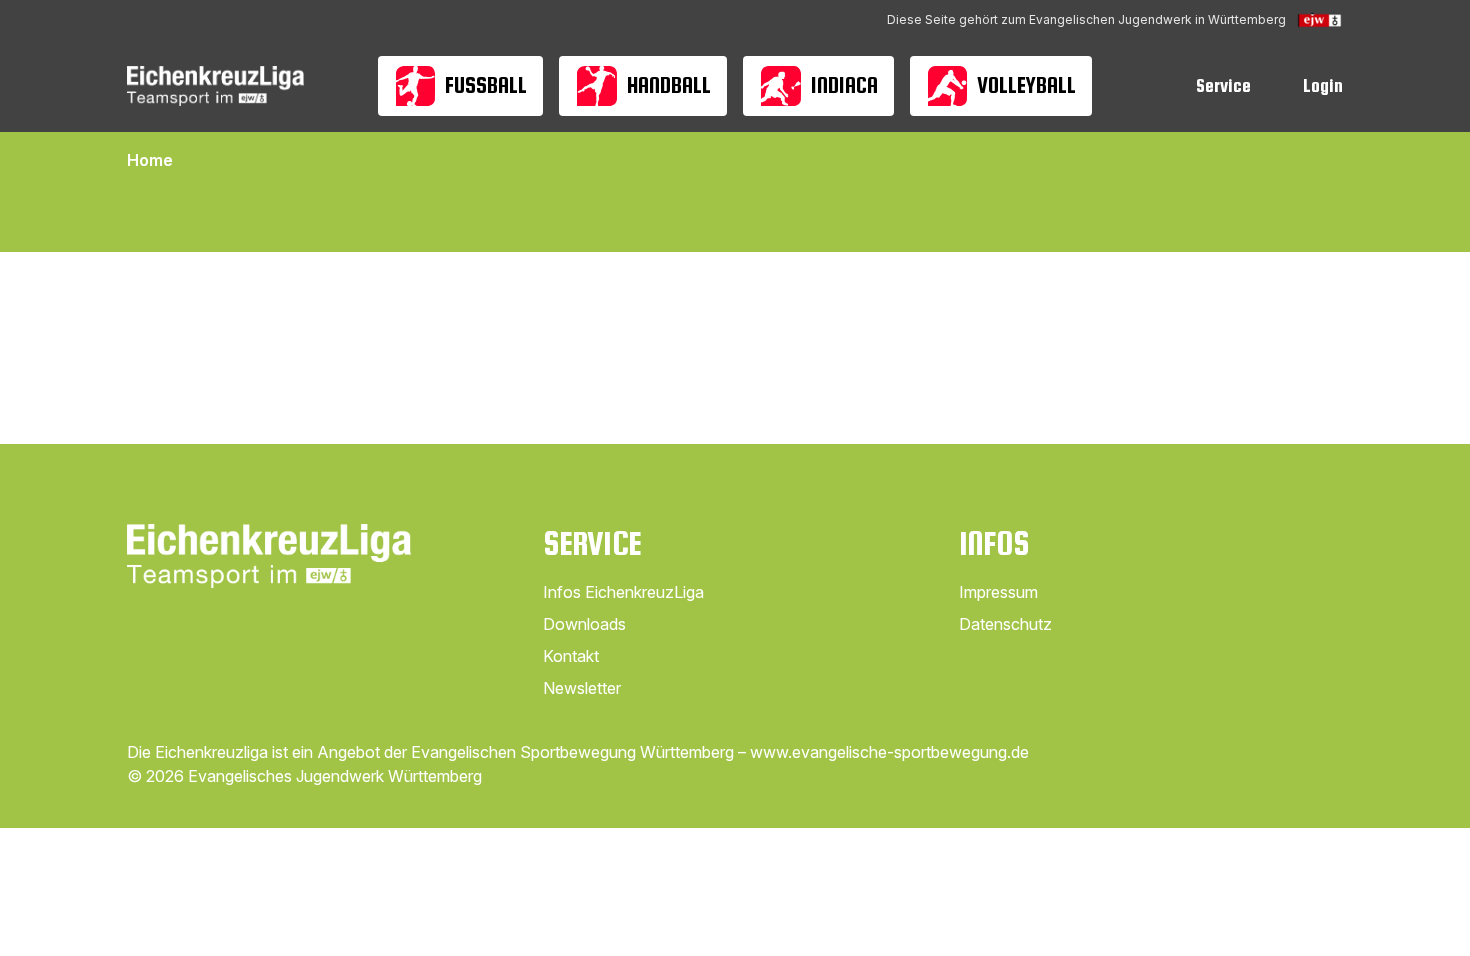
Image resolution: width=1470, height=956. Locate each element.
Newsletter (582, 688)
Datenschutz (1005, 624)
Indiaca (844, 85)
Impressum (998, 592)
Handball (669, 85)
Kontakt (571, 656)
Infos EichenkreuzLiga (623, 592)
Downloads (584, 624)
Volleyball (1026, 85)
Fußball (486, 85)
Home (150, 160)
